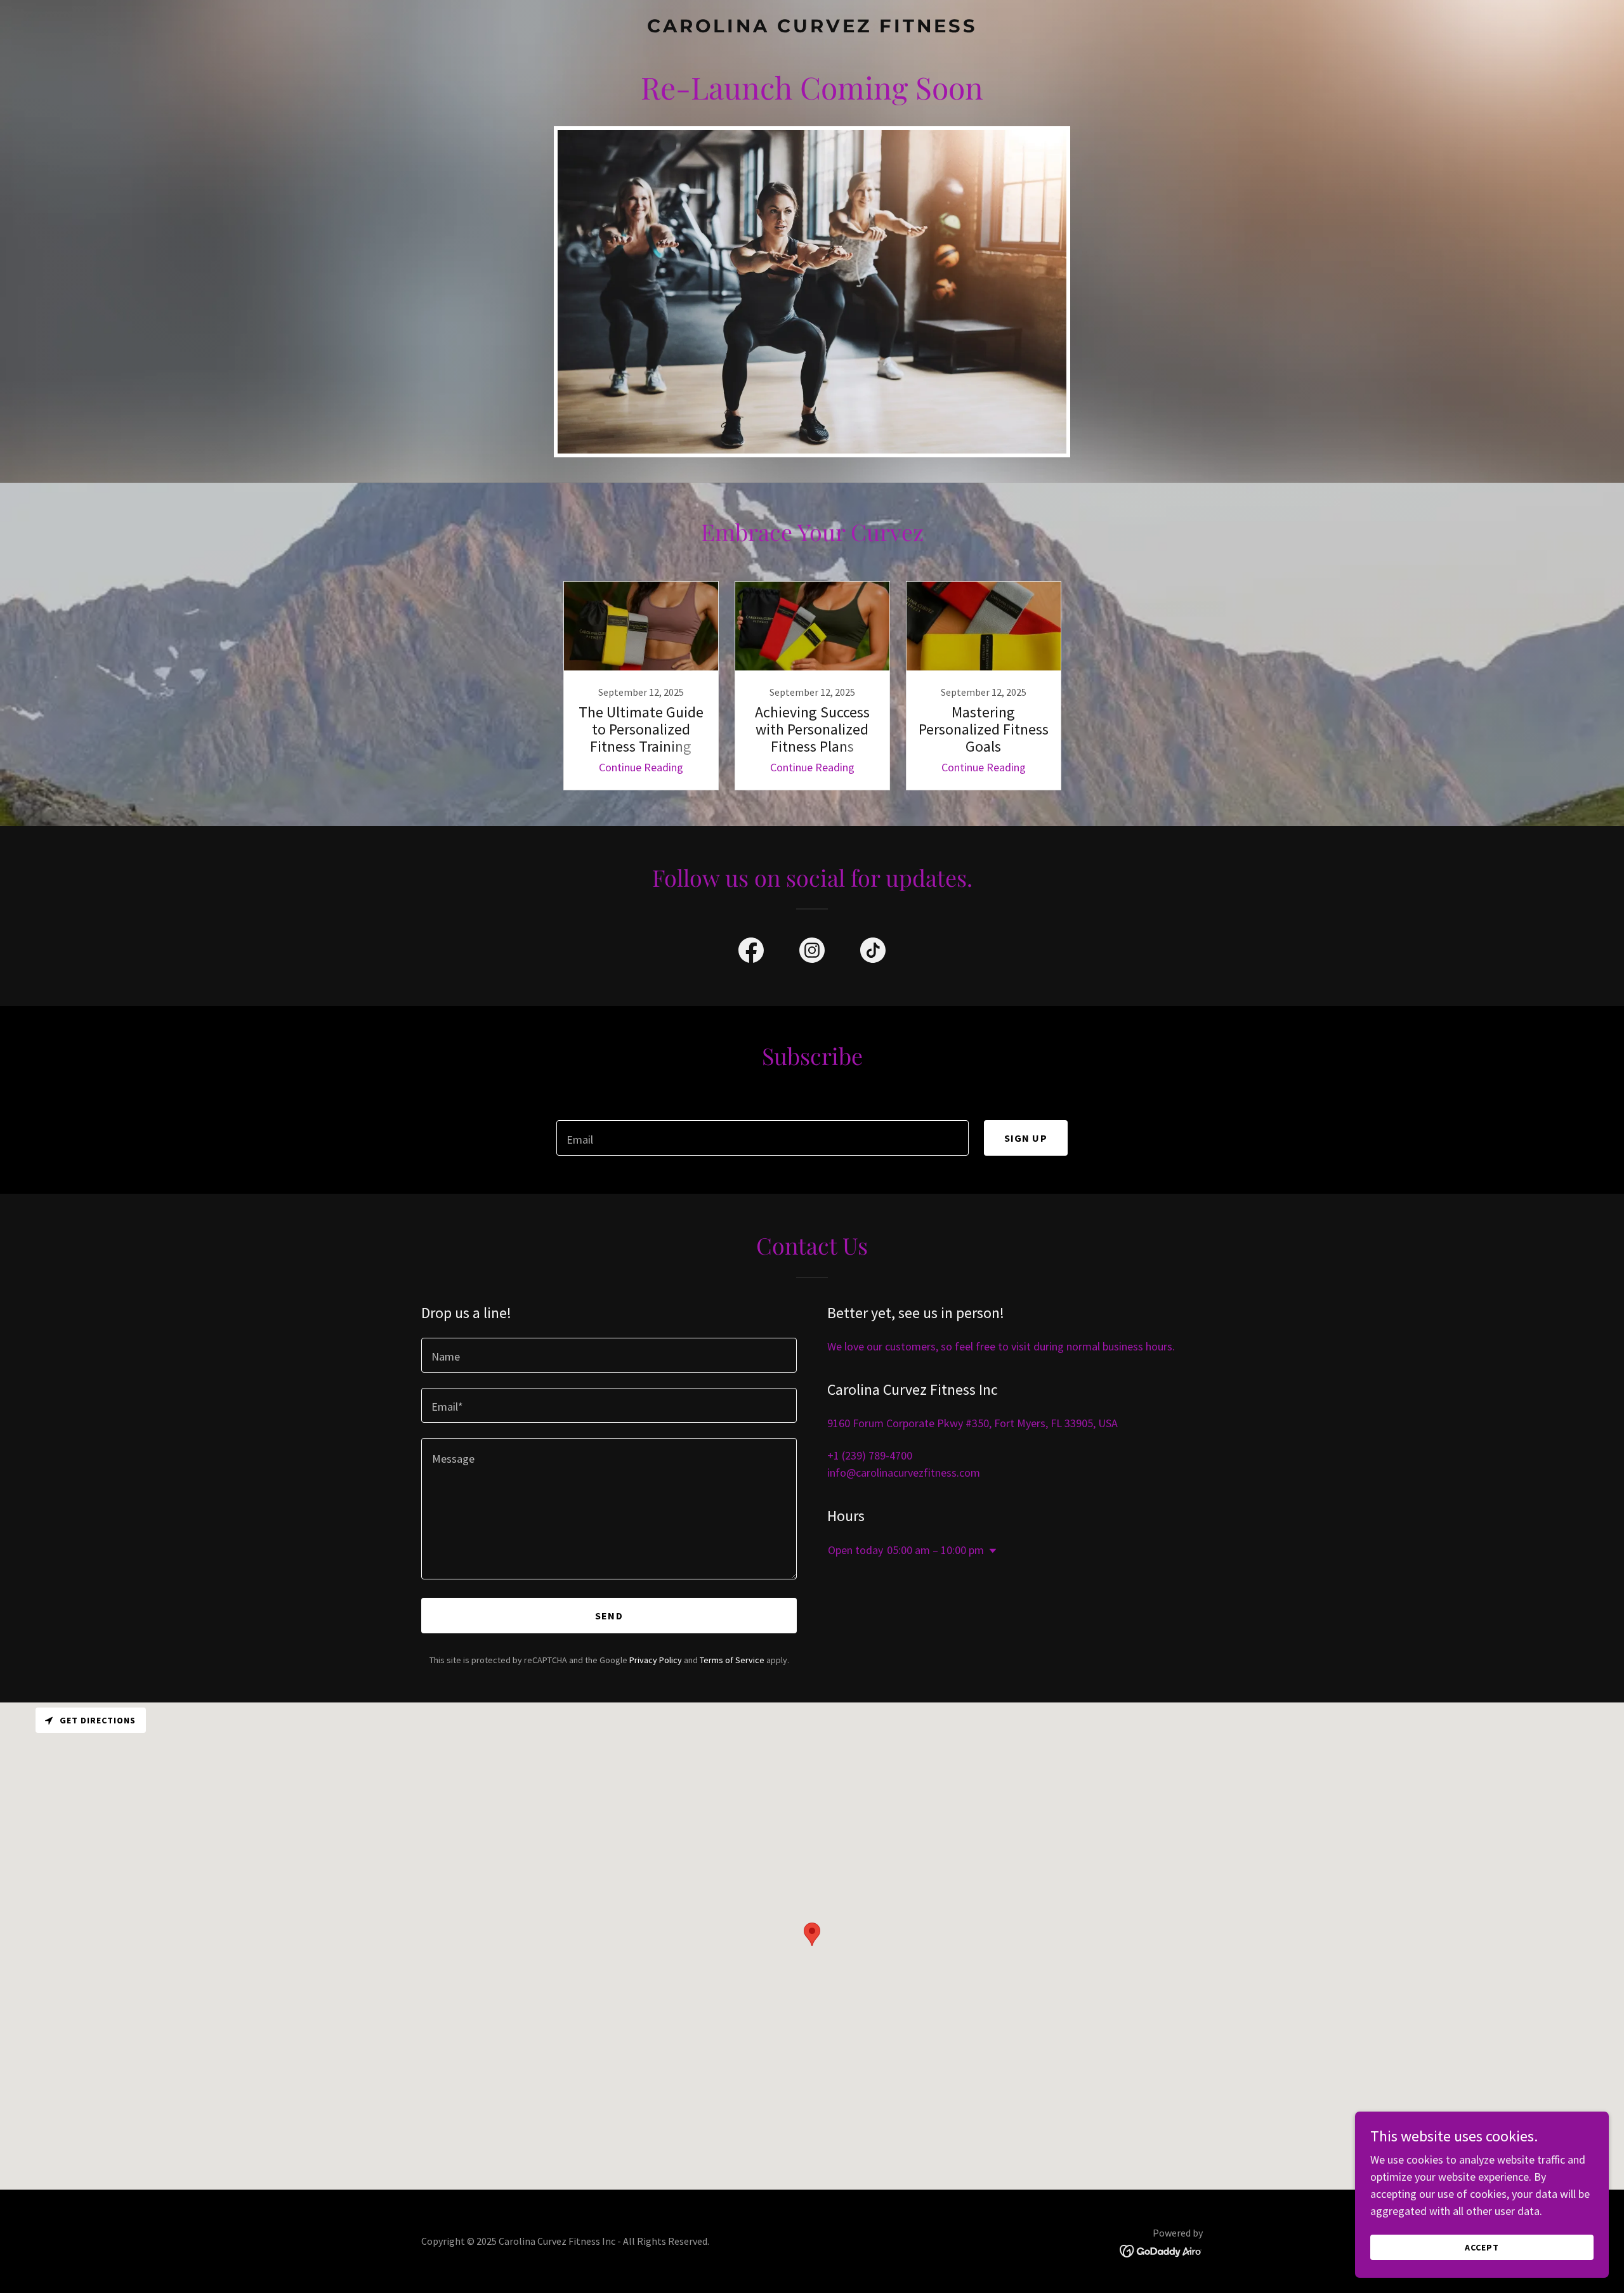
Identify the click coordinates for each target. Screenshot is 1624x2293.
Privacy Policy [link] (656, 1660)
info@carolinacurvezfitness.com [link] (904, 1473)
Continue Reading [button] (641, 767)
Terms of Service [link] (732, 1660)
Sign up (1026, 1138)
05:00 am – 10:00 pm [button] (935, 1550)
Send (609, 1616)
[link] (812, 28)
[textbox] (762, 1138)
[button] (990, 1551)
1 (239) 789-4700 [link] (873, 1455)
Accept (1482, 2247)
